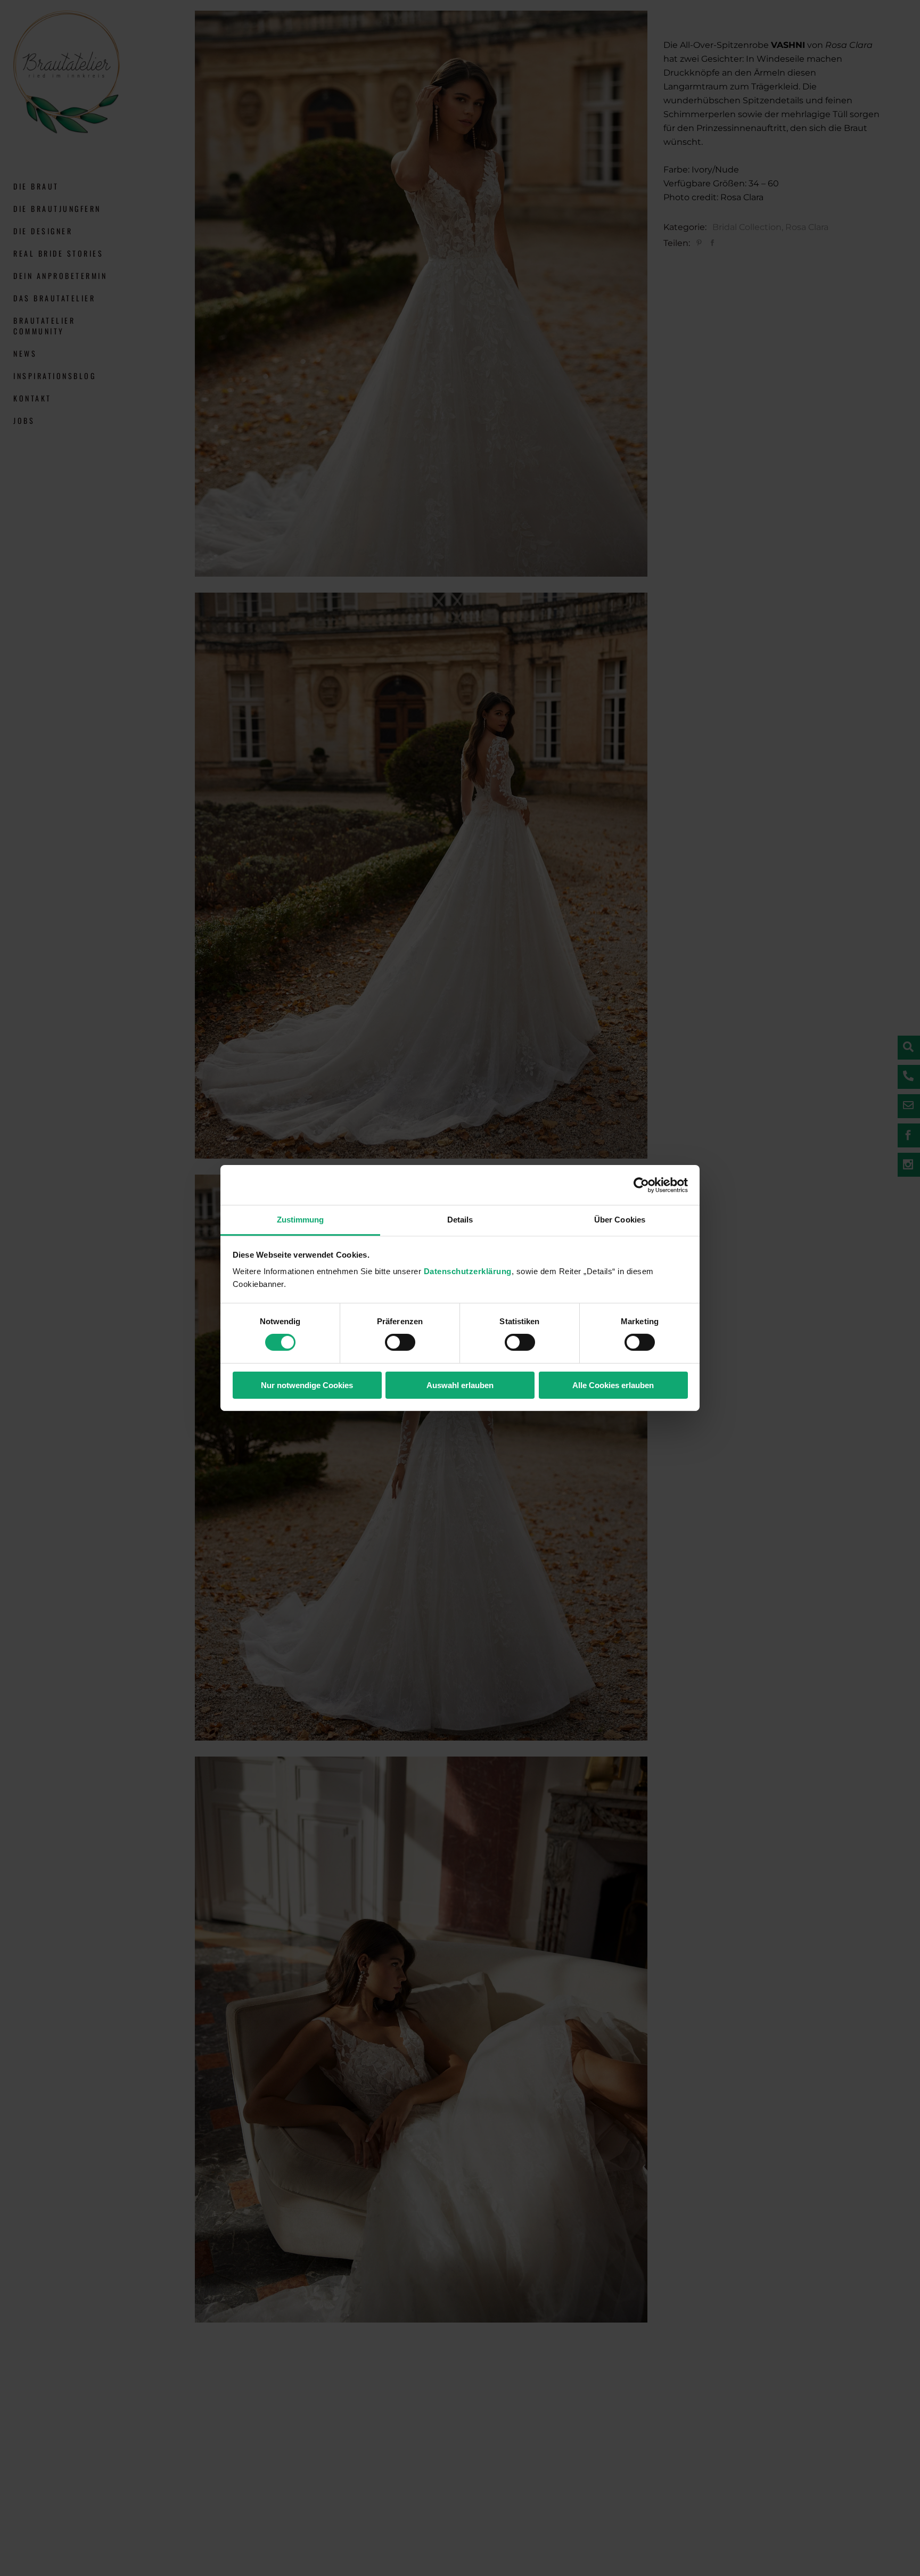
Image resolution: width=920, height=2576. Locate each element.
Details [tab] (460, 1220)
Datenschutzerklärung (468, 1271)
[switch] (400, 1342)
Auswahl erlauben (460, 1385)
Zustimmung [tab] (301, 1220)
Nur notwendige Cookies (307, 1385)
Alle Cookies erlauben (613, 1385)
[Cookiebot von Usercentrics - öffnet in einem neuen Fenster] (641, 1185)
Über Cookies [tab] (620, 1220)
